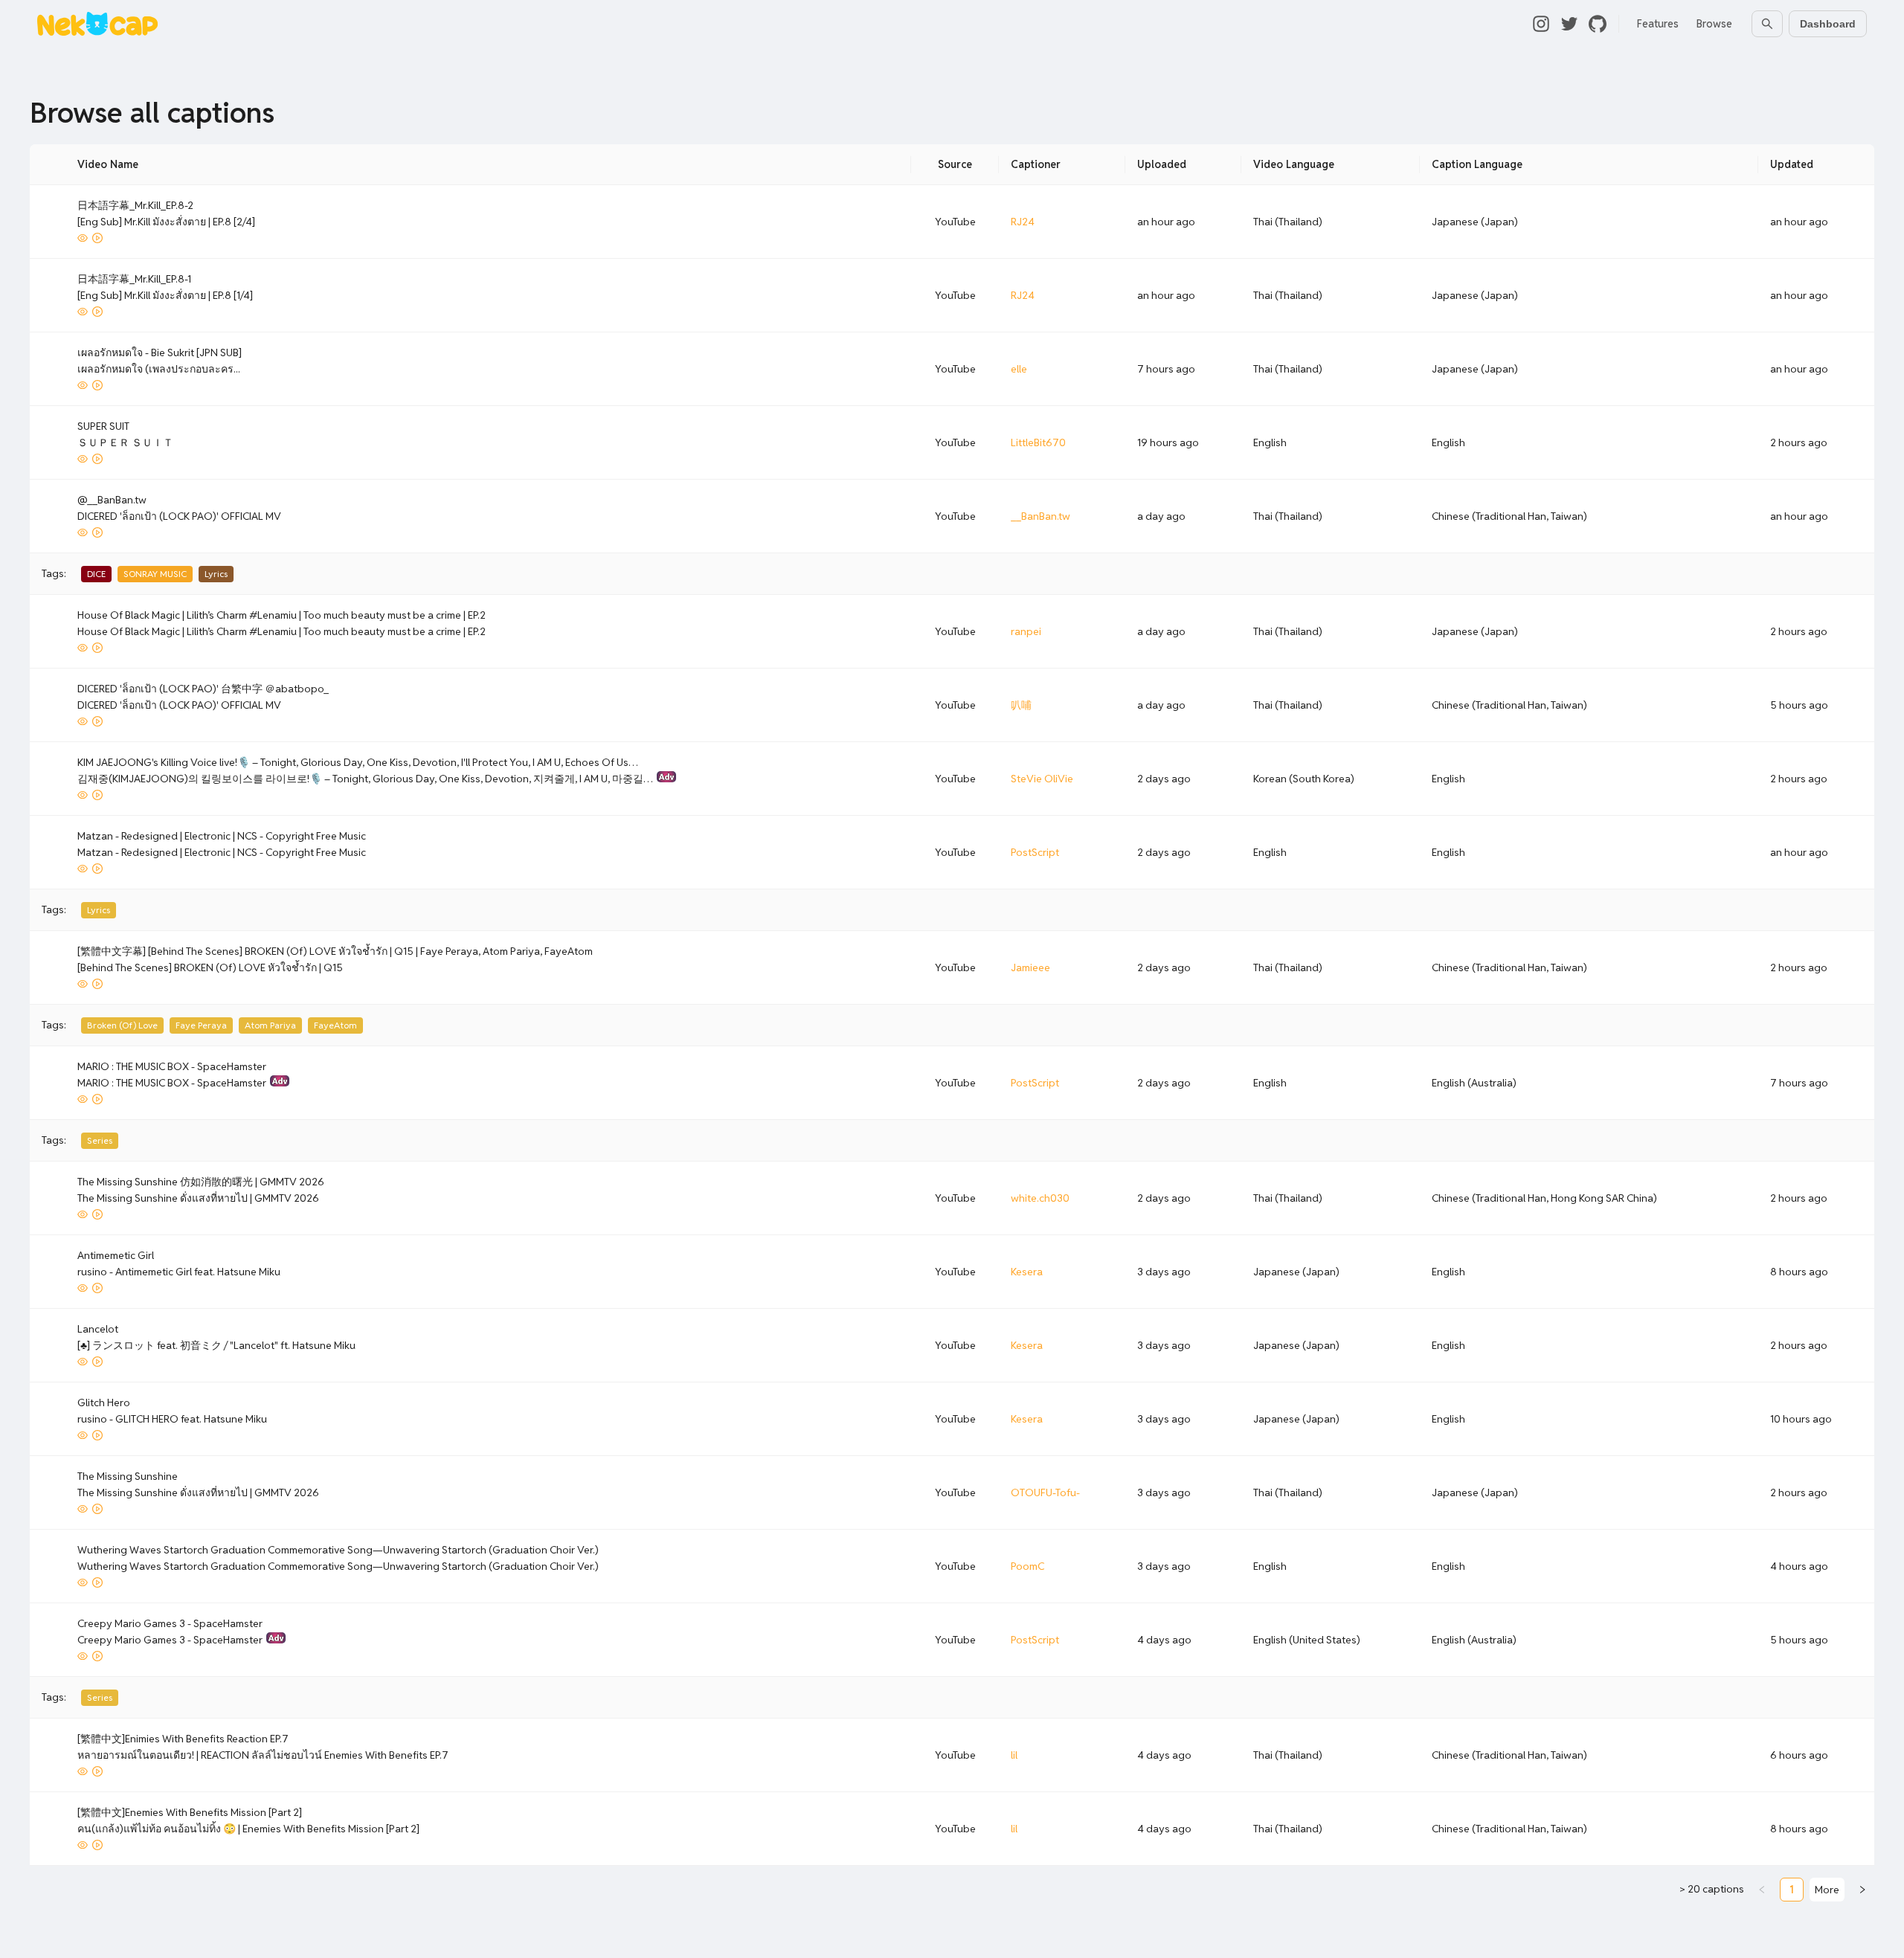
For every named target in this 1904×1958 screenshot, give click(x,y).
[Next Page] (1862, 1890)
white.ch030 (1040, 1198)
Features (1658, 24)
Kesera (1027, 1272)
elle (1019, 369)
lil (1014, 1755)
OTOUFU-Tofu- (1045, 1492)
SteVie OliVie (1042, 779)
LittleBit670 (1038, 442)
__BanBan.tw (1041, 516)
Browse (1714, 24)
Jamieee (1030, 967)
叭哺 (1021, 705)
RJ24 (1023, 222)
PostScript (1035, 852)
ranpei (1026, 631)
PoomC (1027, 1566)
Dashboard (1828, 24)
